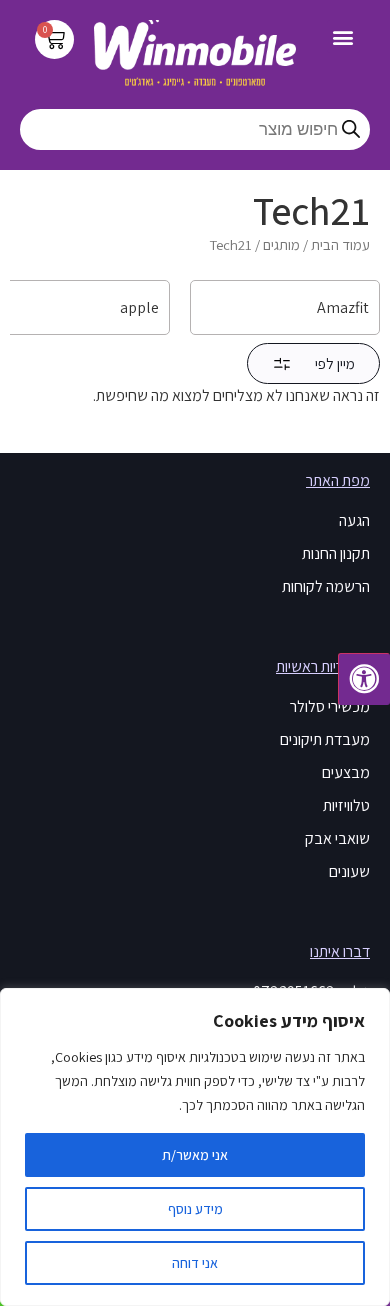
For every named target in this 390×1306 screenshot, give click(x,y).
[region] (195, 1147)
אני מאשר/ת (195, 1155)
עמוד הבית (340, 244)
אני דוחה (195, 1263)
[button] (343, 36)
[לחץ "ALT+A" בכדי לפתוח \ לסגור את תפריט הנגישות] (364, 679)
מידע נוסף (195, 1209)
